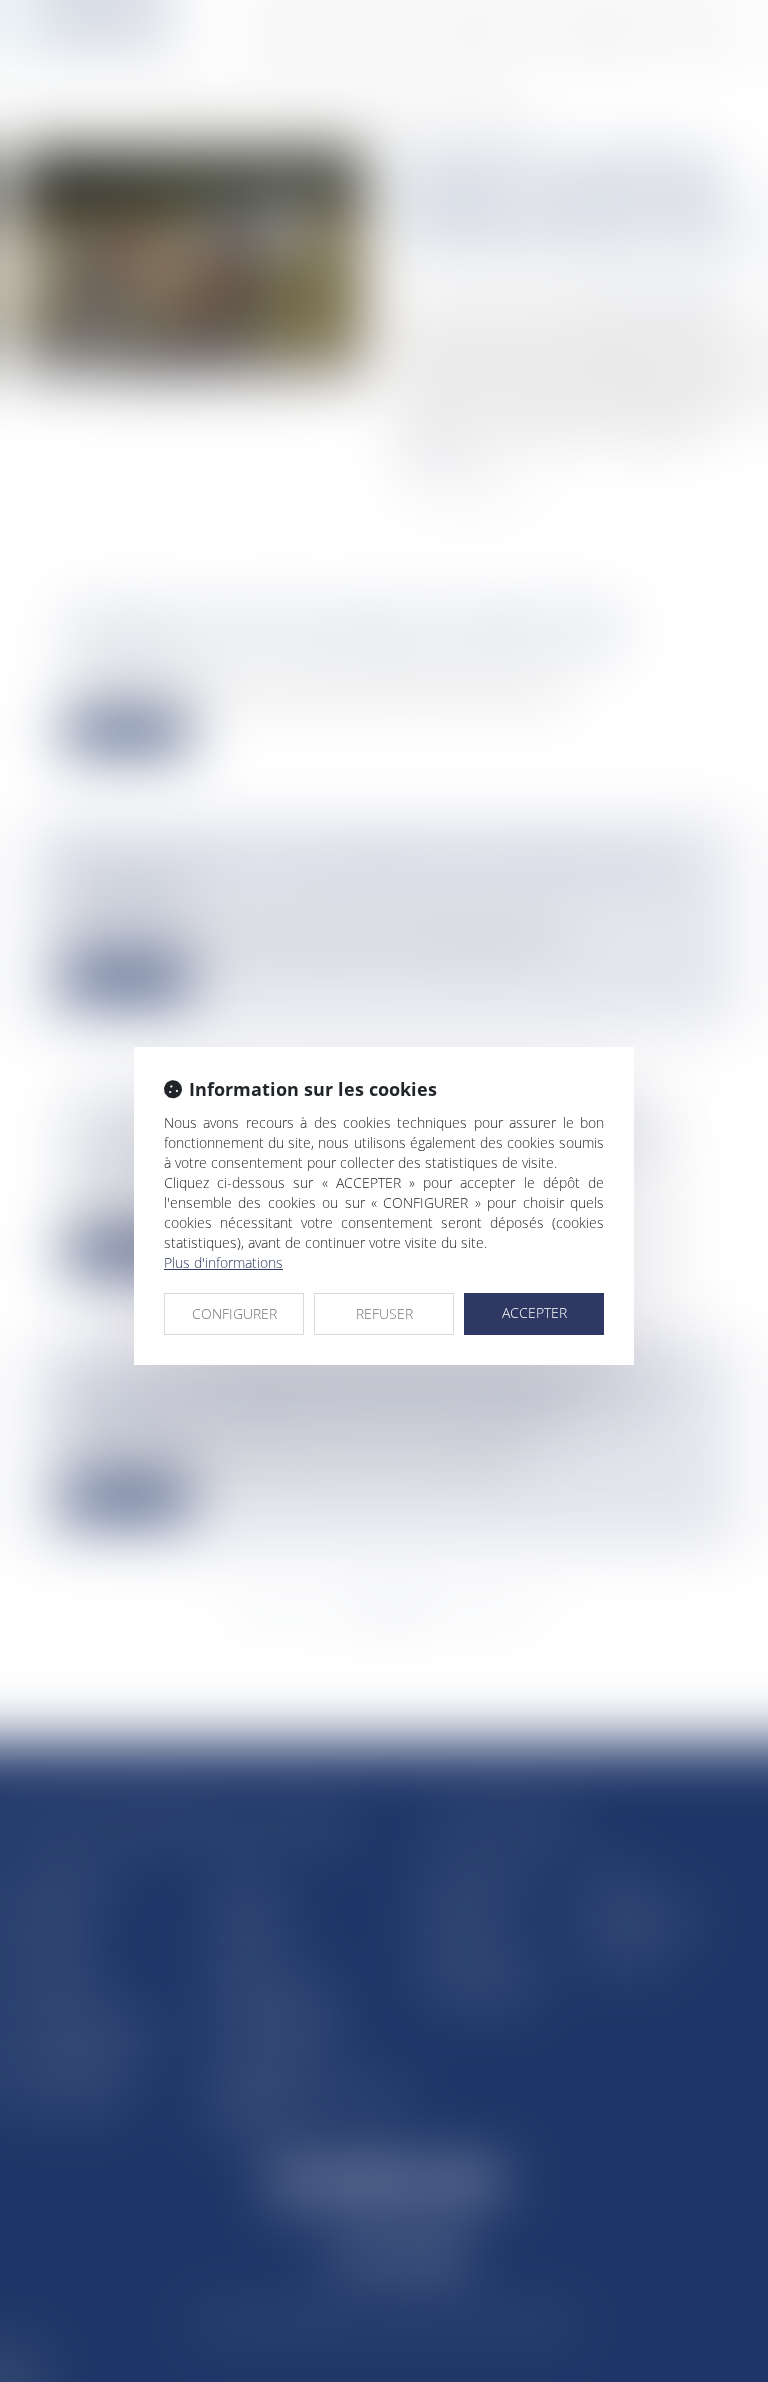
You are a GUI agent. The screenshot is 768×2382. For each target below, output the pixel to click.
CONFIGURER (234, 1313)
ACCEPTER (534, 1312)
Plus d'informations (223, 1262)
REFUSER (384, 1313)
